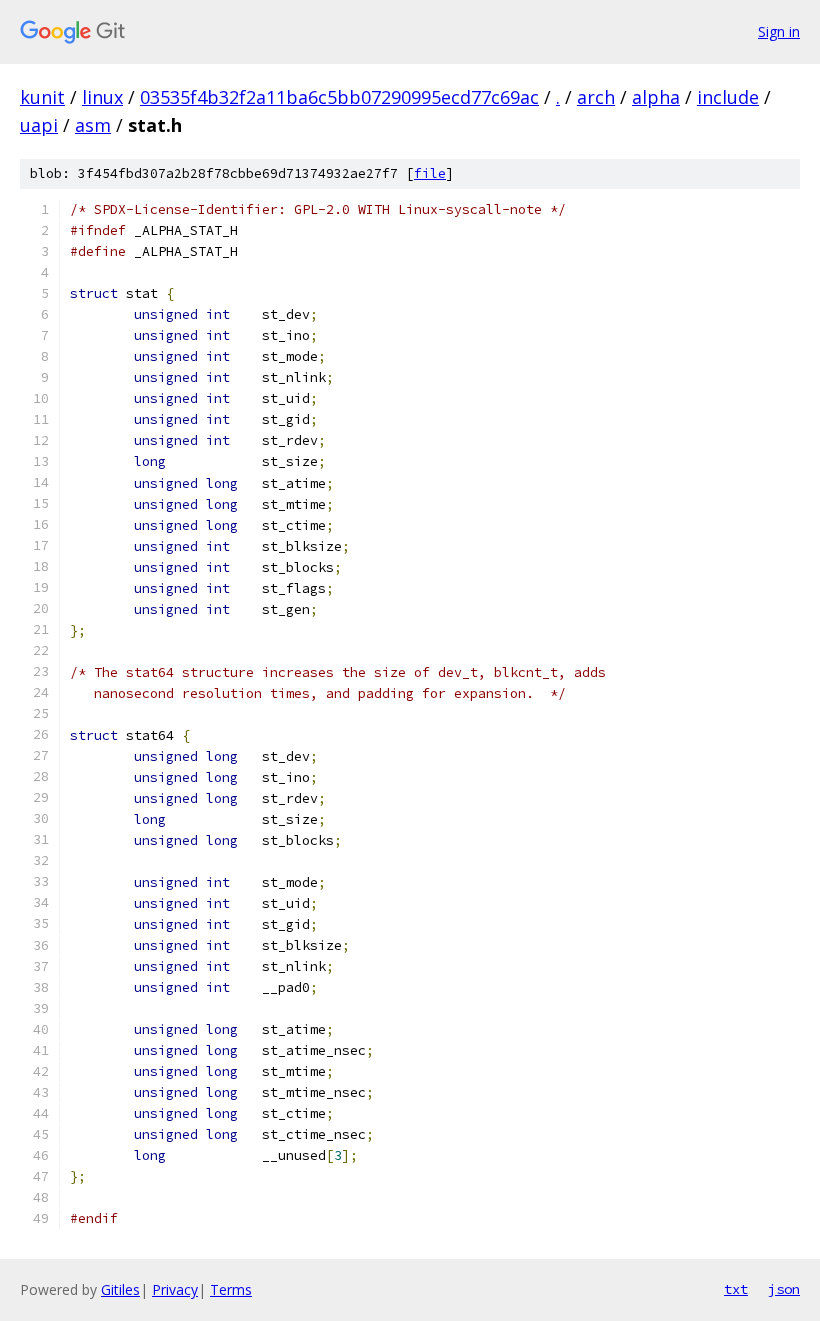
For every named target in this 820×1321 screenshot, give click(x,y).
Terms (231, 1289)
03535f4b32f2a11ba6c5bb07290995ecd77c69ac (339, 97)
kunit (42, 97)
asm (93, 125)
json (784, 1289)
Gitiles (120, 1289)
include (728, 97)
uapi (39, 125)
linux (102, 97)
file (430, 173)
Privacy (175, 1289)
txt (736, 1289)
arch (596, 97)
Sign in (779, 31)
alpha (656, 97)
